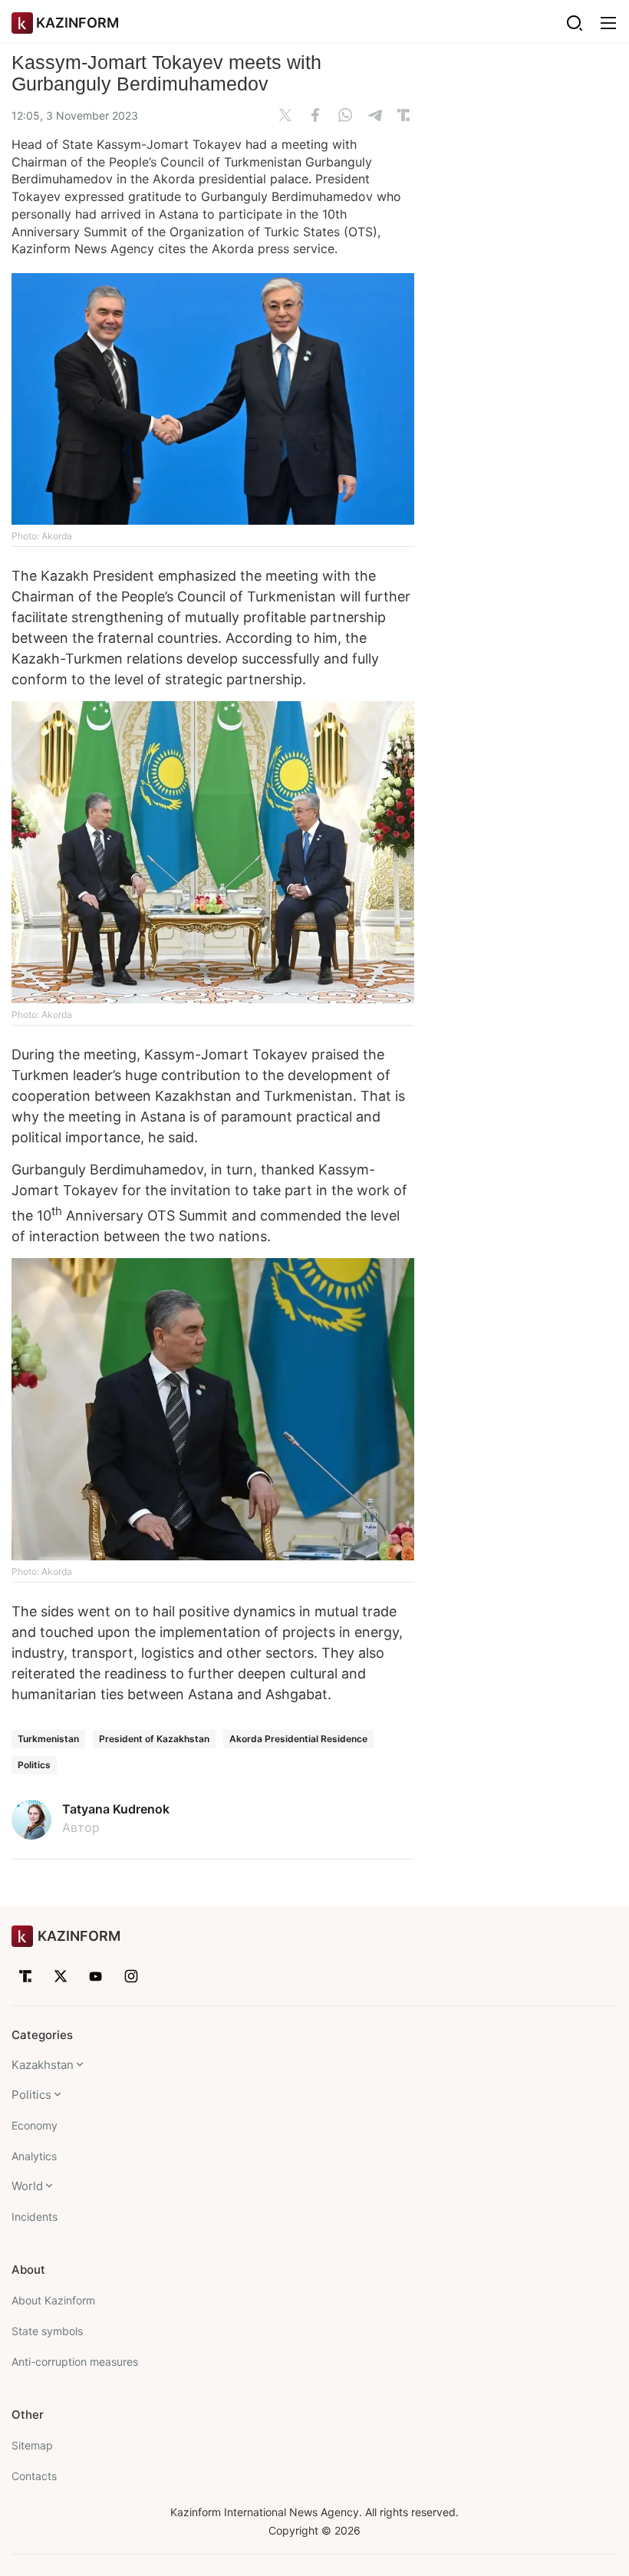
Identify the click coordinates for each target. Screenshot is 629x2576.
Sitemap (32, 2445)
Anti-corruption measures (75, 2362)
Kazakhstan (43, 2065)
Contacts (34, 2476)
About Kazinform (53, 2300)
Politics (34, 1765)
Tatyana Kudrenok (116, 1809)
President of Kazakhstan (154, 1739)
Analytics (34, 2156)
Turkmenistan (48, 1739)
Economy (35, 2125)
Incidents (35, 2217)
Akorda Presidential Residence (298, 1739)
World (27, 2186)
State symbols (47, 2331)
